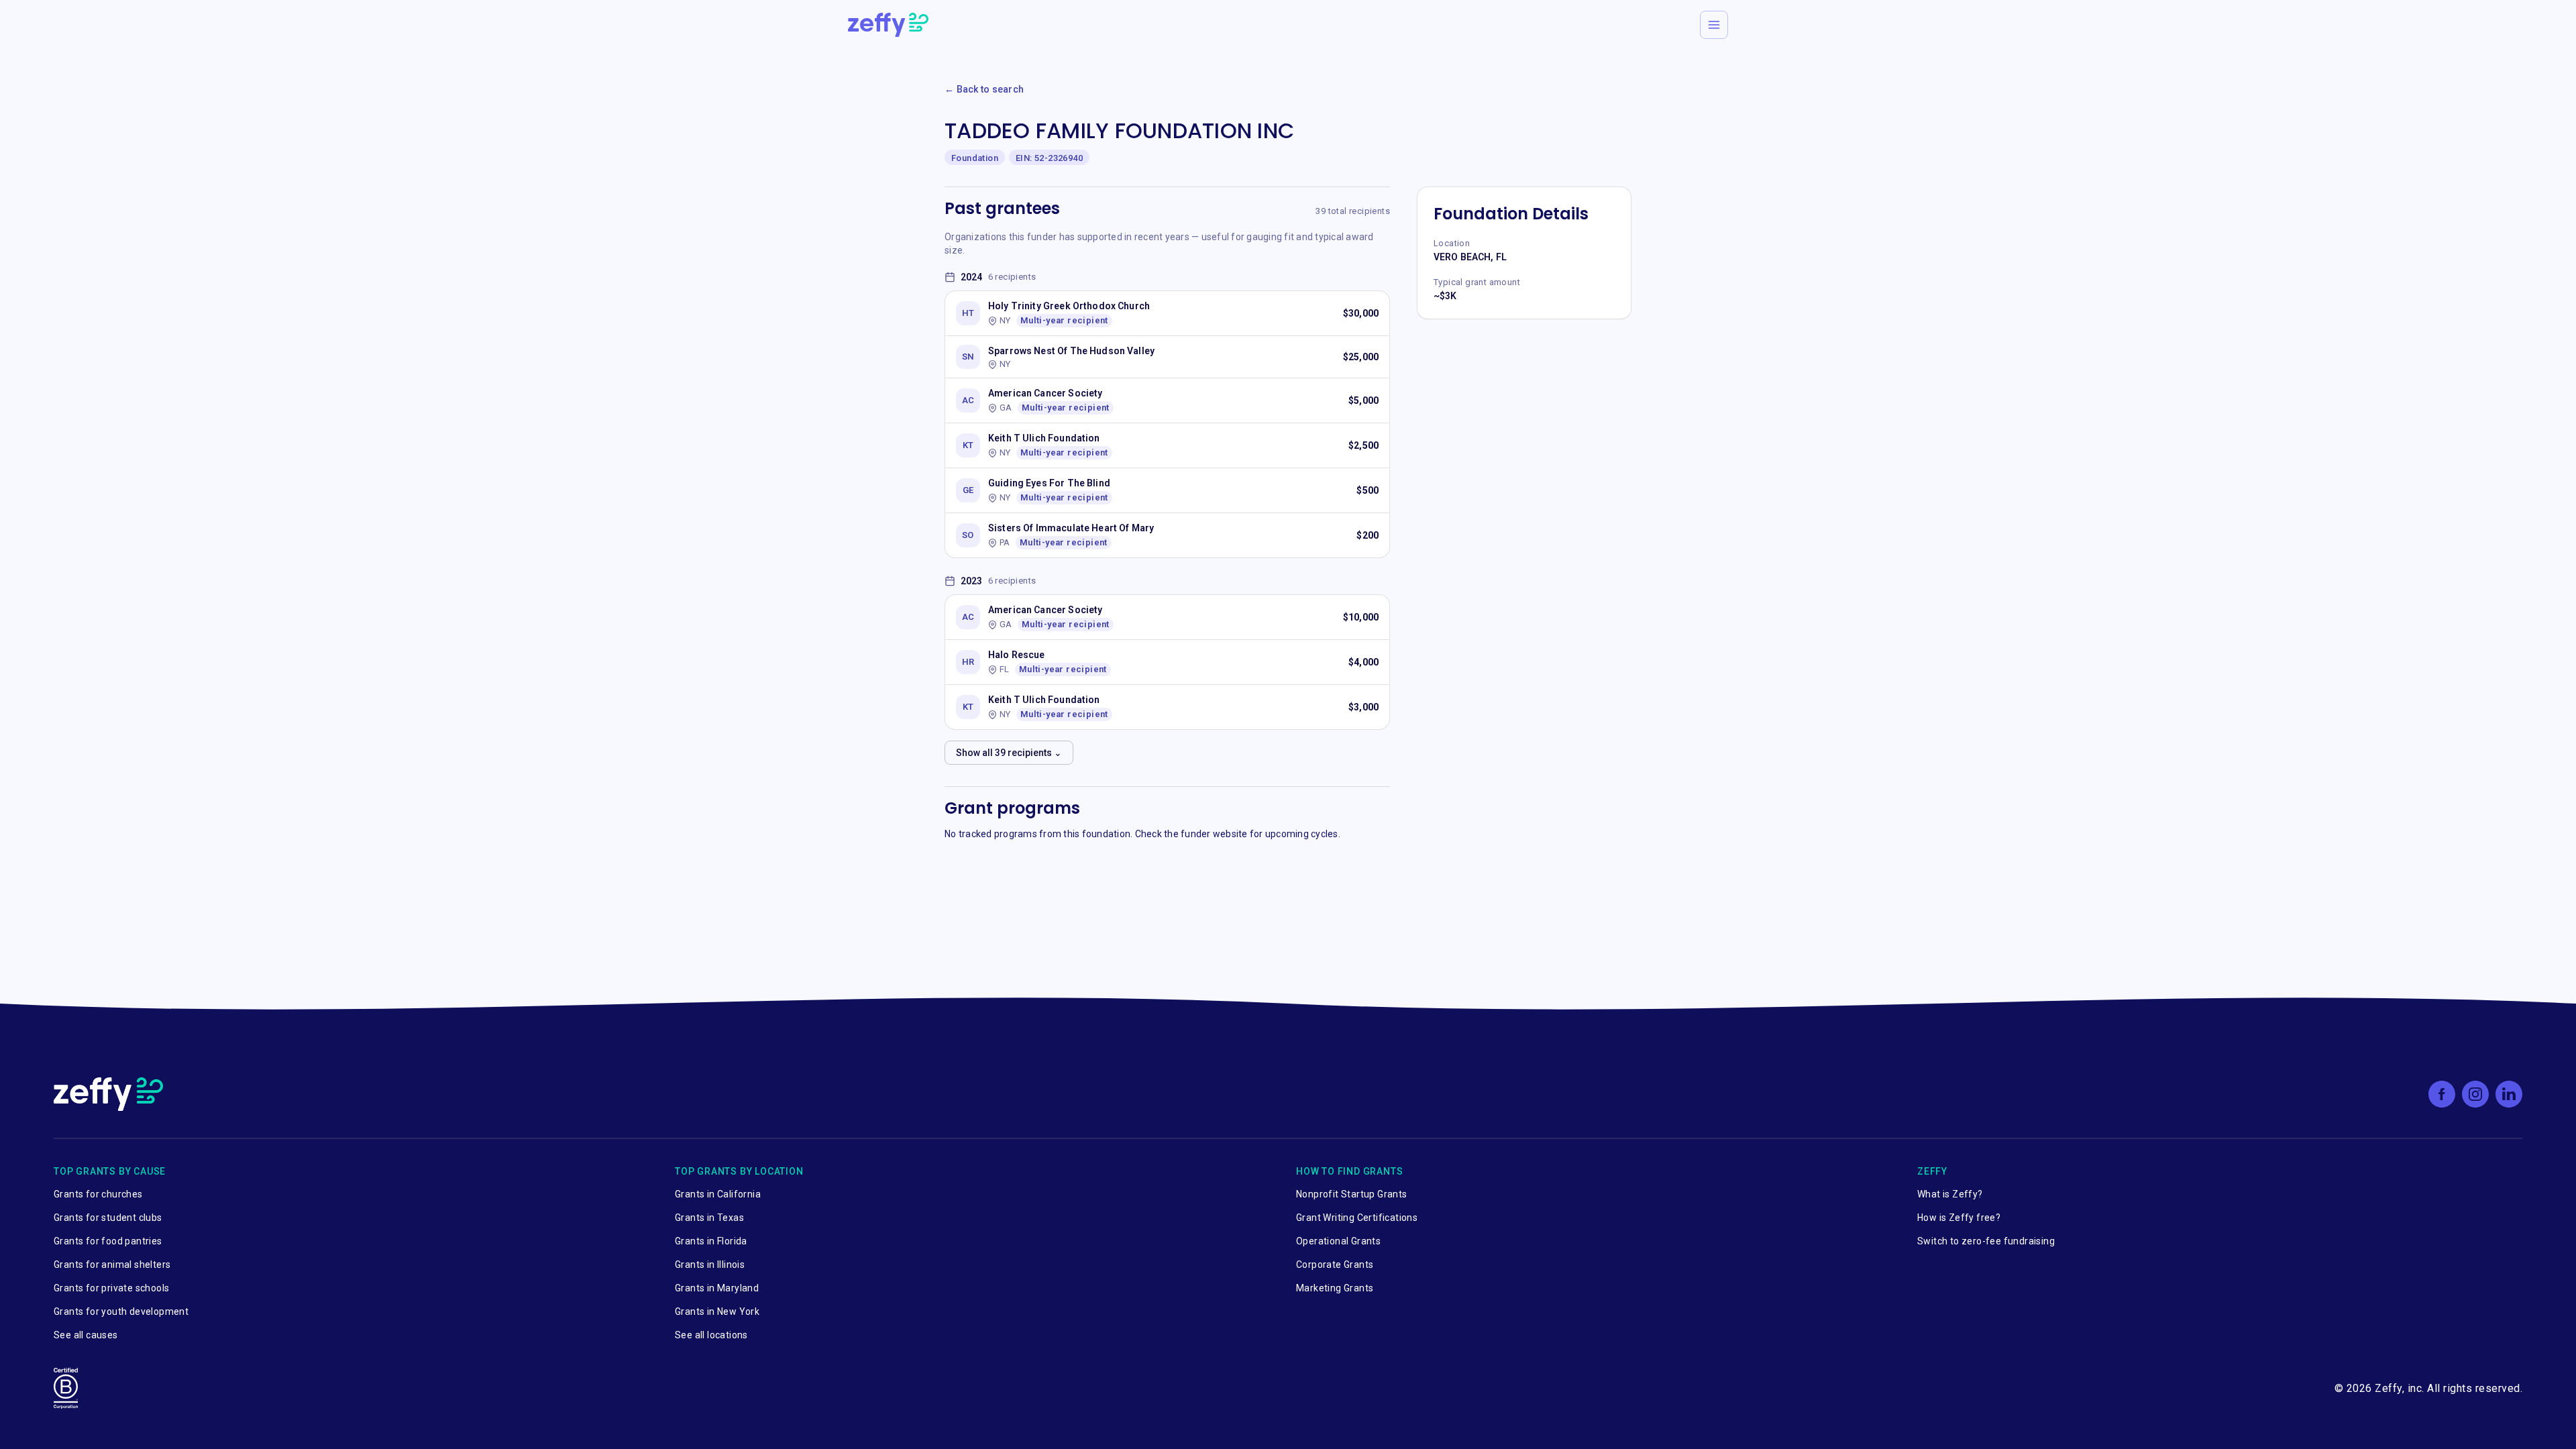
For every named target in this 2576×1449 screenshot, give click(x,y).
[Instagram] (2475, 1094)
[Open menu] (1714, 25)
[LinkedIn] (2509, 1094)
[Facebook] (2442, 1094)
